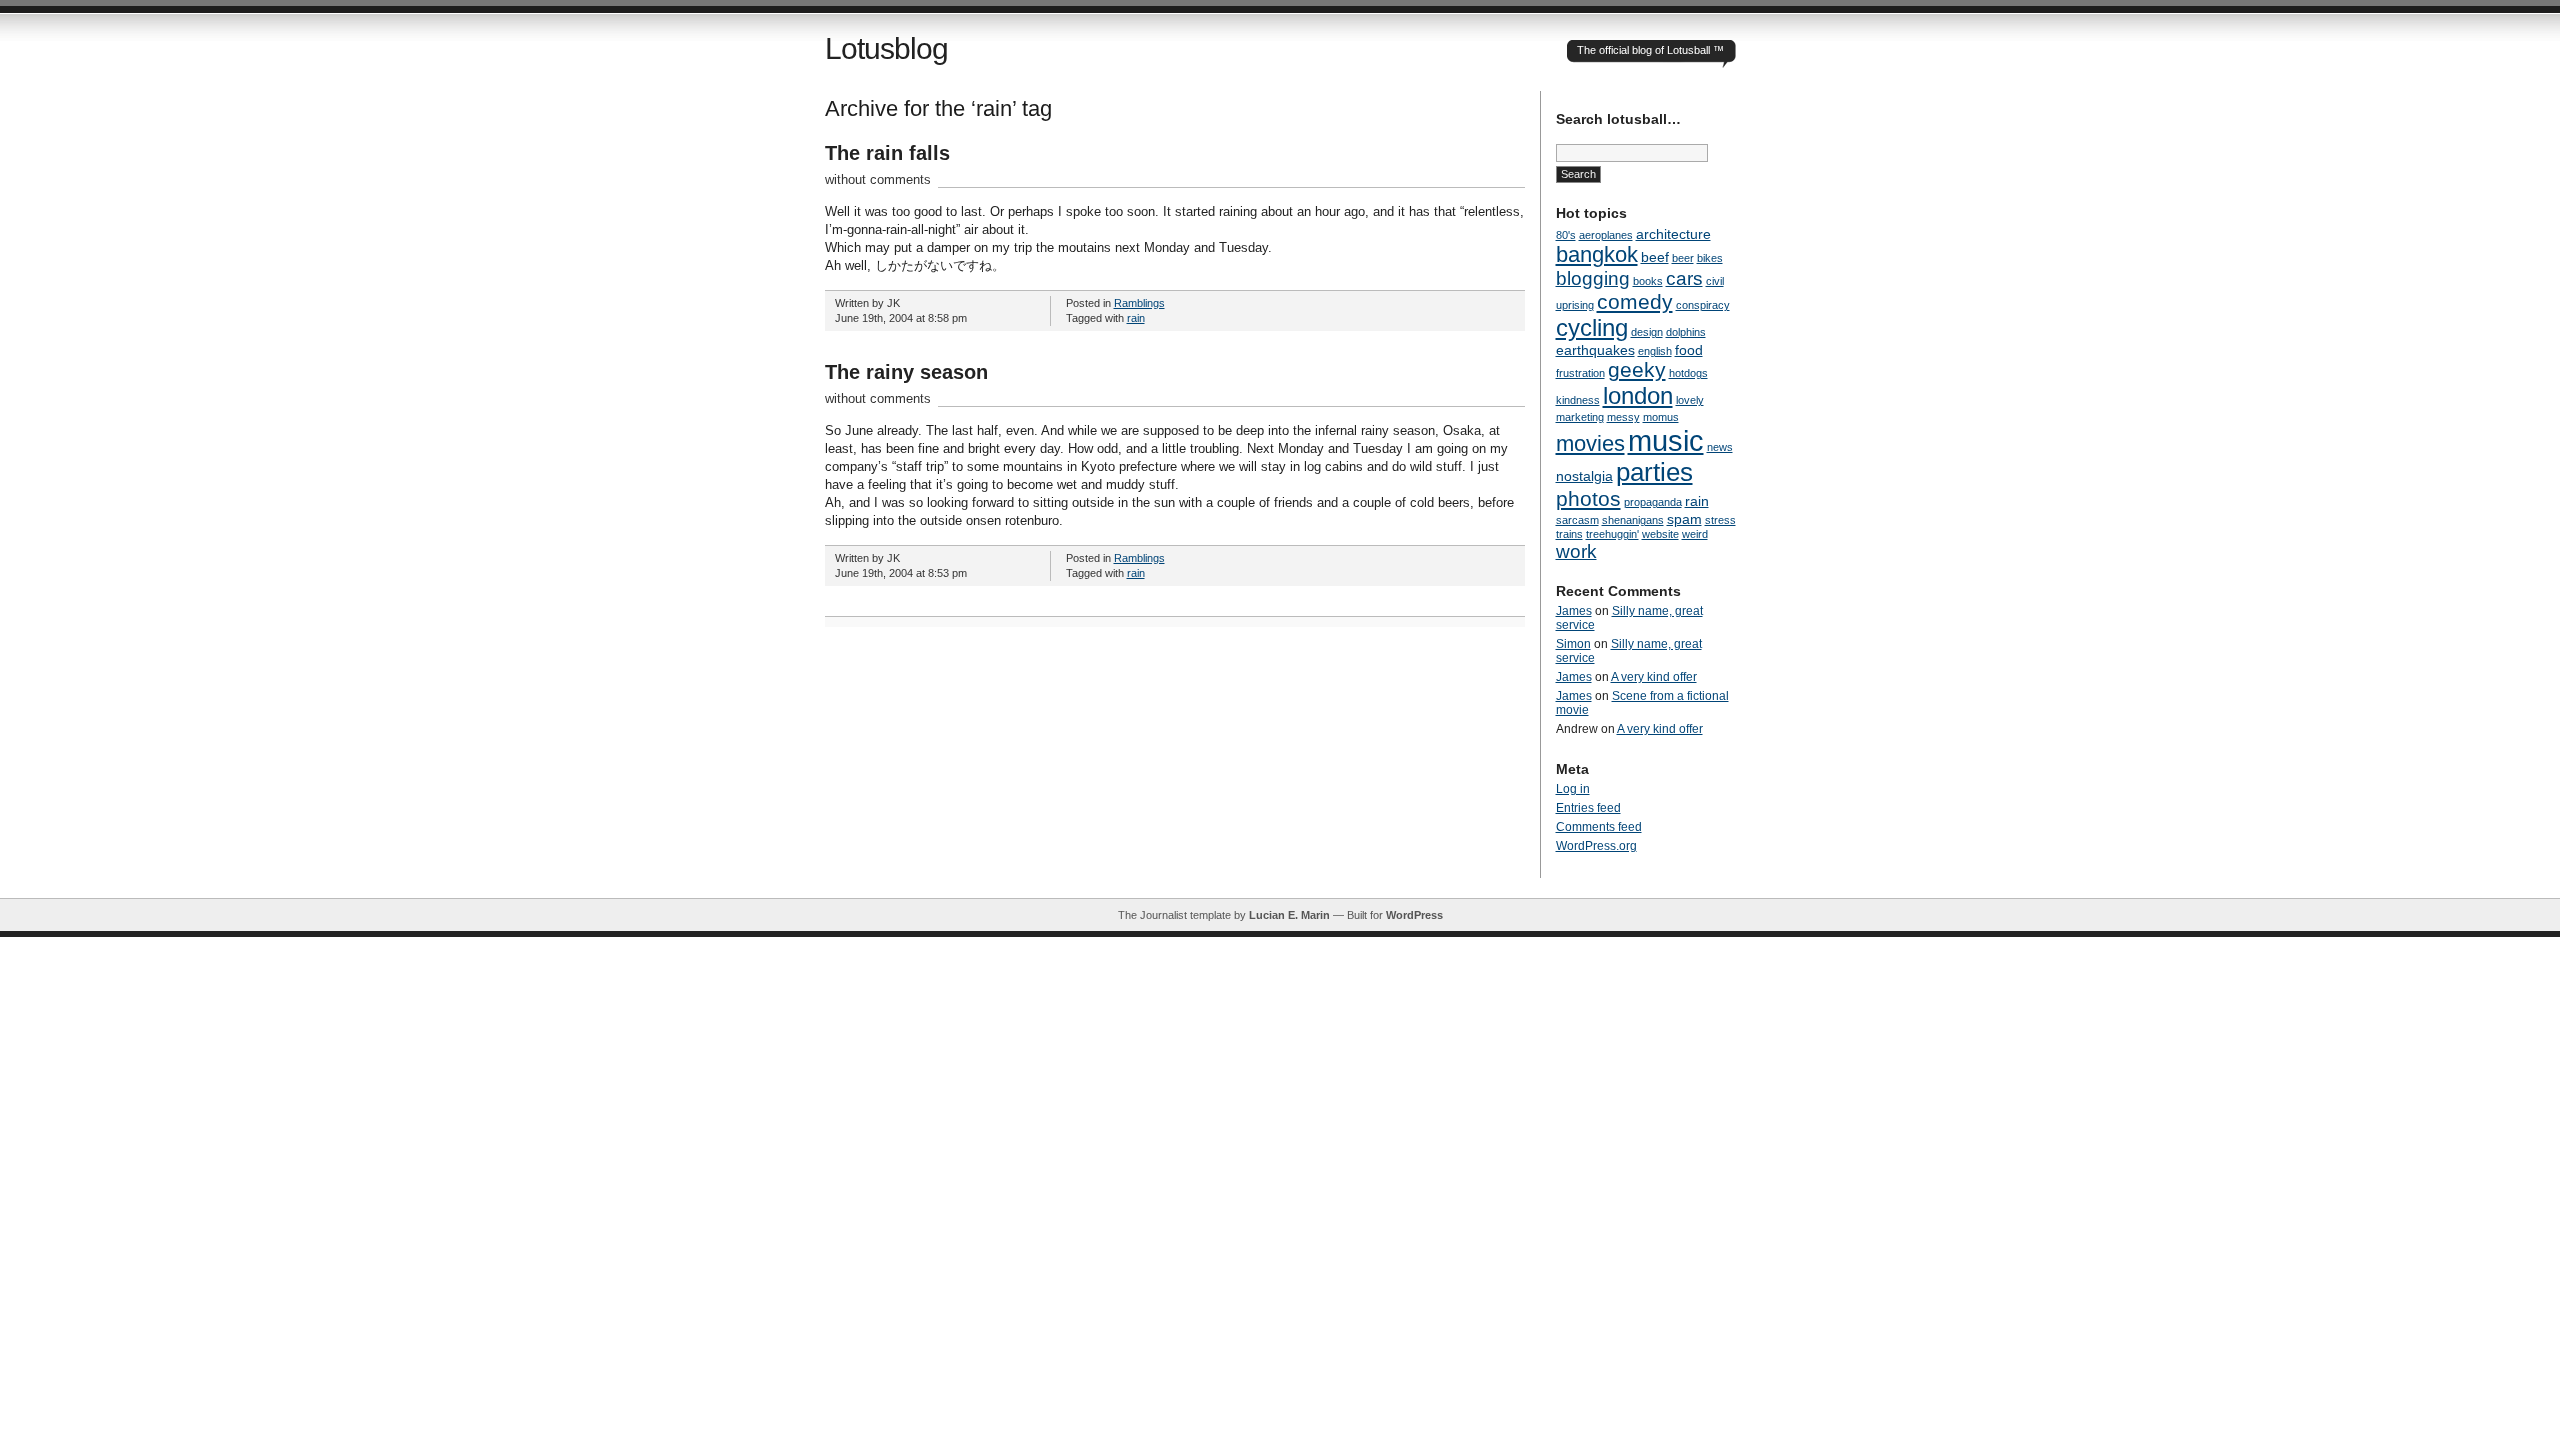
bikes (1710, 258)
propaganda (1653, 502)
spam (1684, 519)
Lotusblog (886, 48)
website (1660, 534)
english (1655, 351)
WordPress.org (1596, 846)
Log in (1573, 789)
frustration (1580, 373)
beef (1655, 257)
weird (1695, 534)
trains (1569, 534)
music (1666, 440)
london (1638, 395)
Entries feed (1588, 808)
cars (1684, 278)
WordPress (1414, 915)
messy (1623, 417)
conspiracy (1703, 305)
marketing (1580, 417)
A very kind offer (1654, 677)
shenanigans (1633, 520)
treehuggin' (1612, 534)
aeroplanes (1606, 235)
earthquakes (1595, 350)
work (1576, 551)
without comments (878, 179)
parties (1654, 472)
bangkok (1597, 254)
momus (1661, 417)
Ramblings (1139, 303)
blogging (1593, 278)
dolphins (1686, 332)
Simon (1573, 644)
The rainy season (906, 372)
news (1720, 447)
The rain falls (887, 153)
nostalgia (1584, 476)
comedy (1635, 301)
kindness (1578, 400)
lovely (1690, 400)
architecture (1673, 234)
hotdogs (1688, 373)
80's (1566, 235)
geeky (1637, 369)
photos (1588, 498)
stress (1720, 520)
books (1648, 281)
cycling (1592, 327)
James (1574, 611)
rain (1136, 318)
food (1689, 350)
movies (1590, 443)
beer (1683, 258)
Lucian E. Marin (1289, 915)
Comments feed (1599, 827)
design (1647, 332)
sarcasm (1577, 520)
